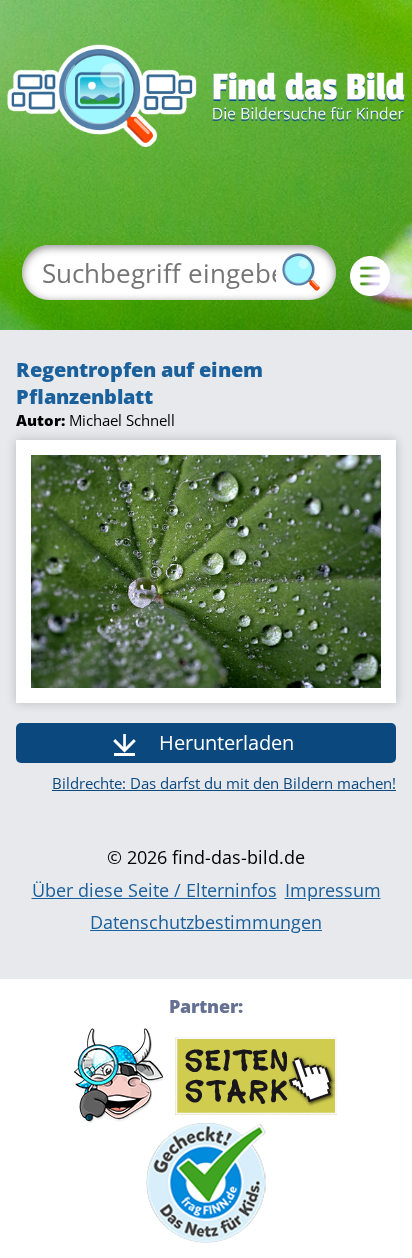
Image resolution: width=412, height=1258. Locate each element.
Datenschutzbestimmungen (206, 922)
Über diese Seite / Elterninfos (154, 890)
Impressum (333, 890)
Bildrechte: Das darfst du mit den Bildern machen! (224, 783)
